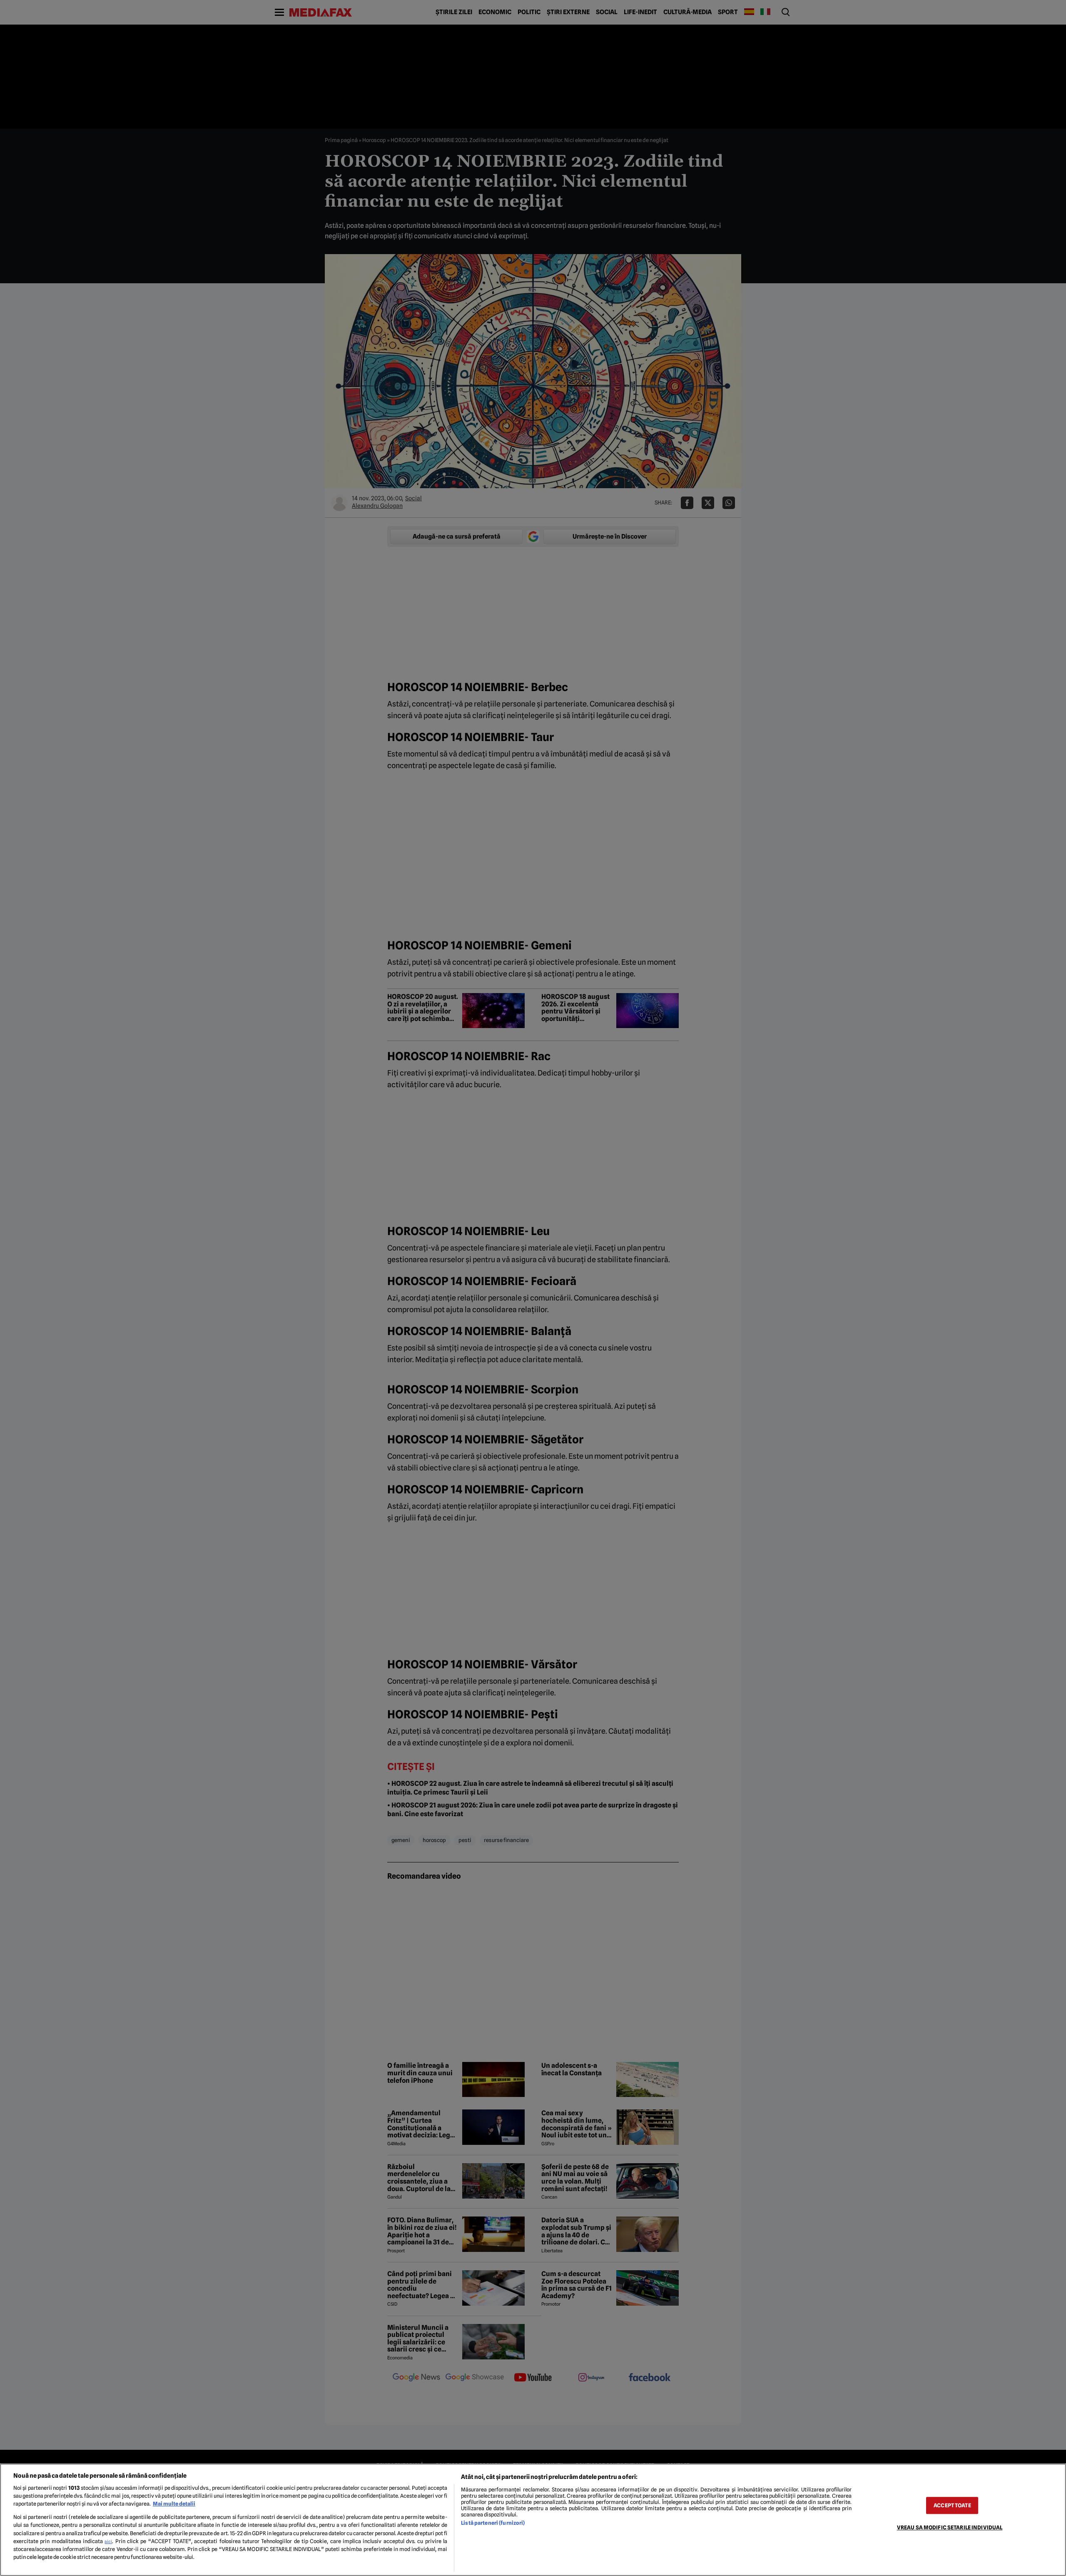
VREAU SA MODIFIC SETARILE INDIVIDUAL (950, 2527)
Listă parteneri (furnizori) (493, 2523)
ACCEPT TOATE (952, 2505)
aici (108, 2541)
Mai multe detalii (174, 2504)
